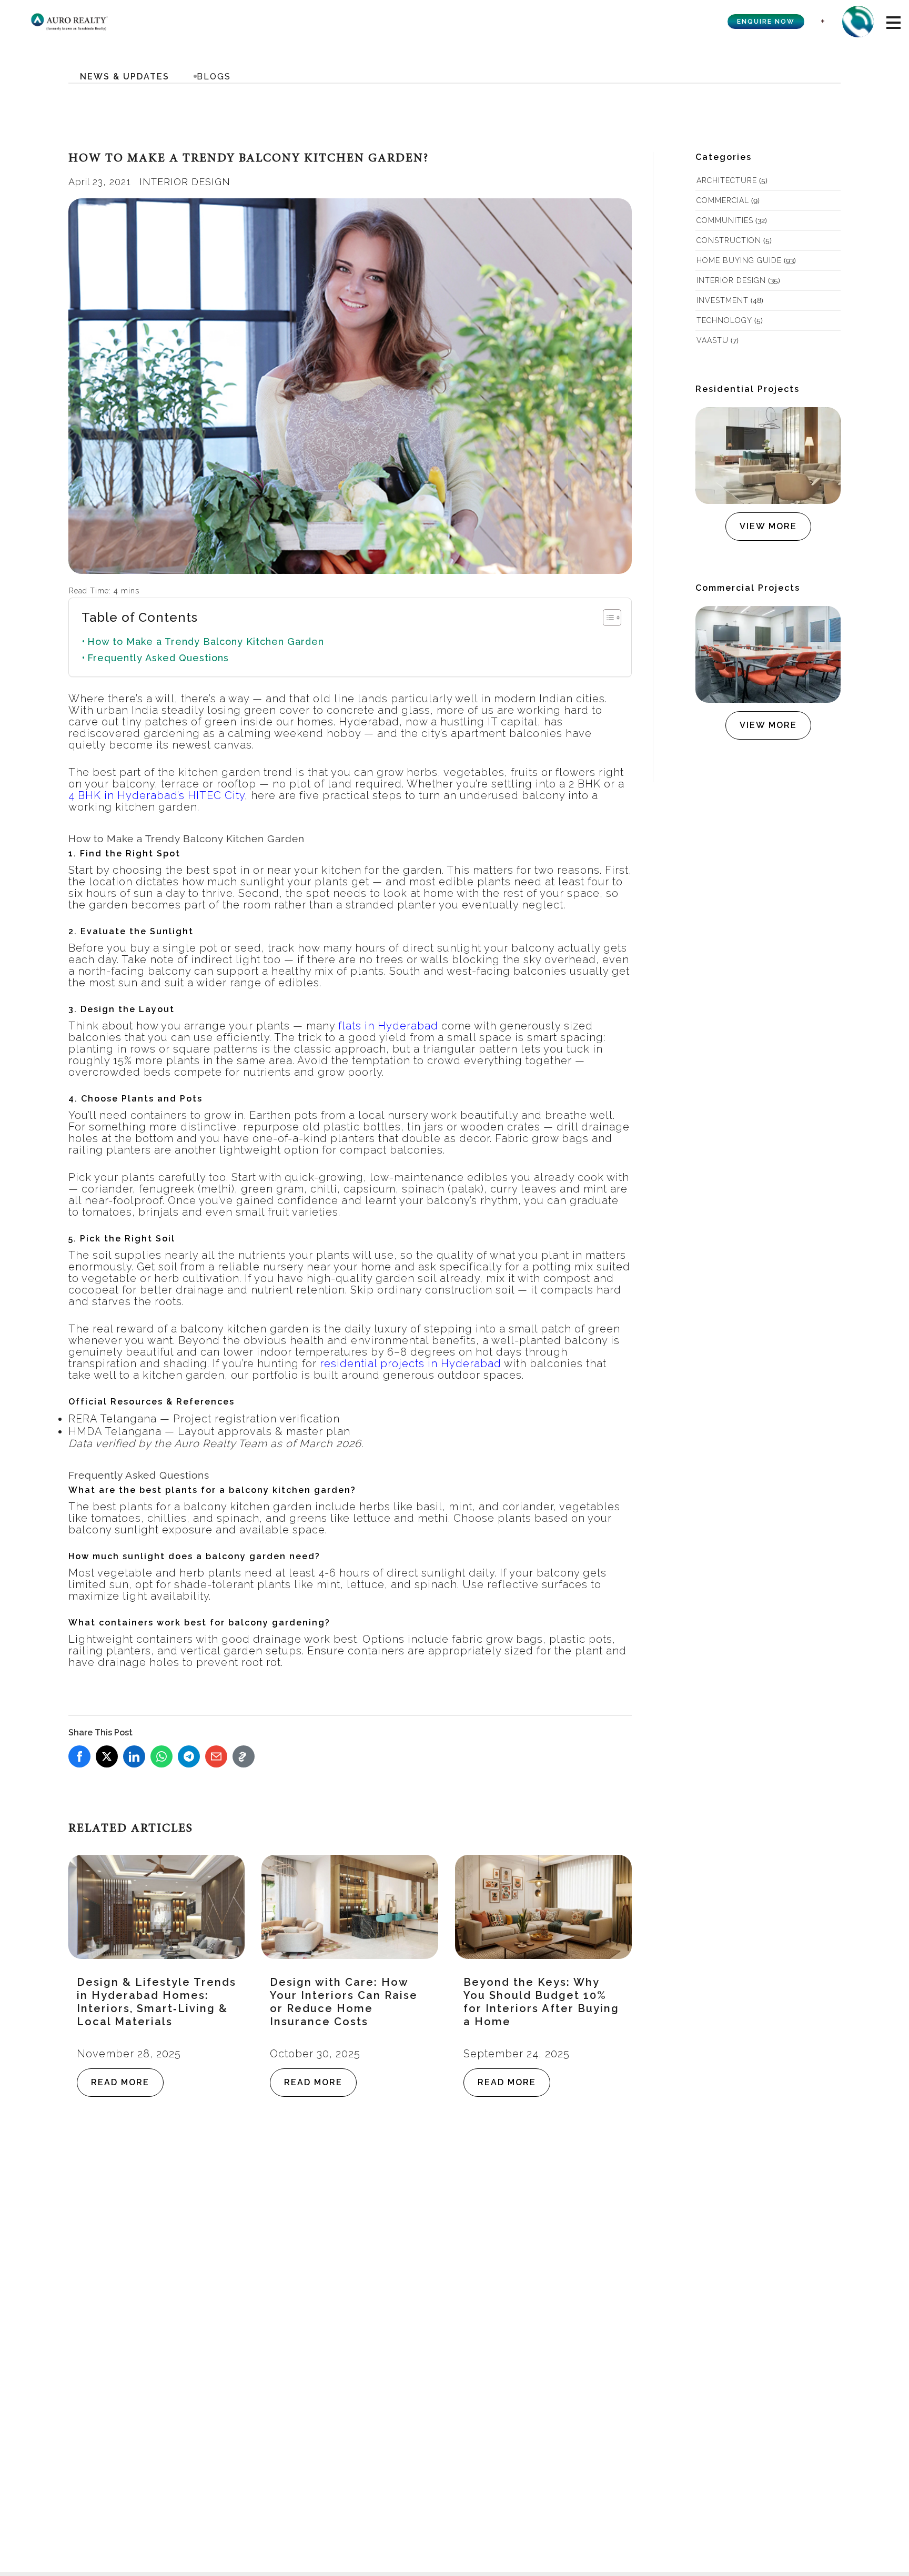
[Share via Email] (216, 1756)
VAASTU (713, 340)
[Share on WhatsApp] (161, 1756)
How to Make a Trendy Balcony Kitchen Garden (206, 642)
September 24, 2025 (517, 2054)
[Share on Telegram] (189, 1756)
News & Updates (125, 77)
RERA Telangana (113, 1419)
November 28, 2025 (129, 2054)
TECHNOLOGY (724, 320)
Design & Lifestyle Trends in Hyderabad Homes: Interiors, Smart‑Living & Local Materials (156, 2002)
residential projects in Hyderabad (411, 1363)
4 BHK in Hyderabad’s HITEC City (156, 795)
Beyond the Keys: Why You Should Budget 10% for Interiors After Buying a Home (541, 2002)
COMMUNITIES (725, 220)
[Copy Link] (244, 1756)
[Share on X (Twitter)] (107, 1756)
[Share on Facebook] (79, 1756)
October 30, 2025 (315, 2054)
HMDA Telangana (115, 1431)
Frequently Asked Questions (158, 658)
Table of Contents (140, 617)
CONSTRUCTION (729, 240)
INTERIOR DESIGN (185, 182)
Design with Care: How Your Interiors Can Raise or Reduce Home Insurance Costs (344, 2002)
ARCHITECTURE (727, 180)
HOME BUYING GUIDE (739, 260)
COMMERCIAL (723, 200)
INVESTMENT (723, 300)
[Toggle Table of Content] (607, 618)
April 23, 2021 (100, 182)
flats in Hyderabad (388, 1026)
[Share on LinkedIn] (134, 1756)
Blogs (214, 77)
